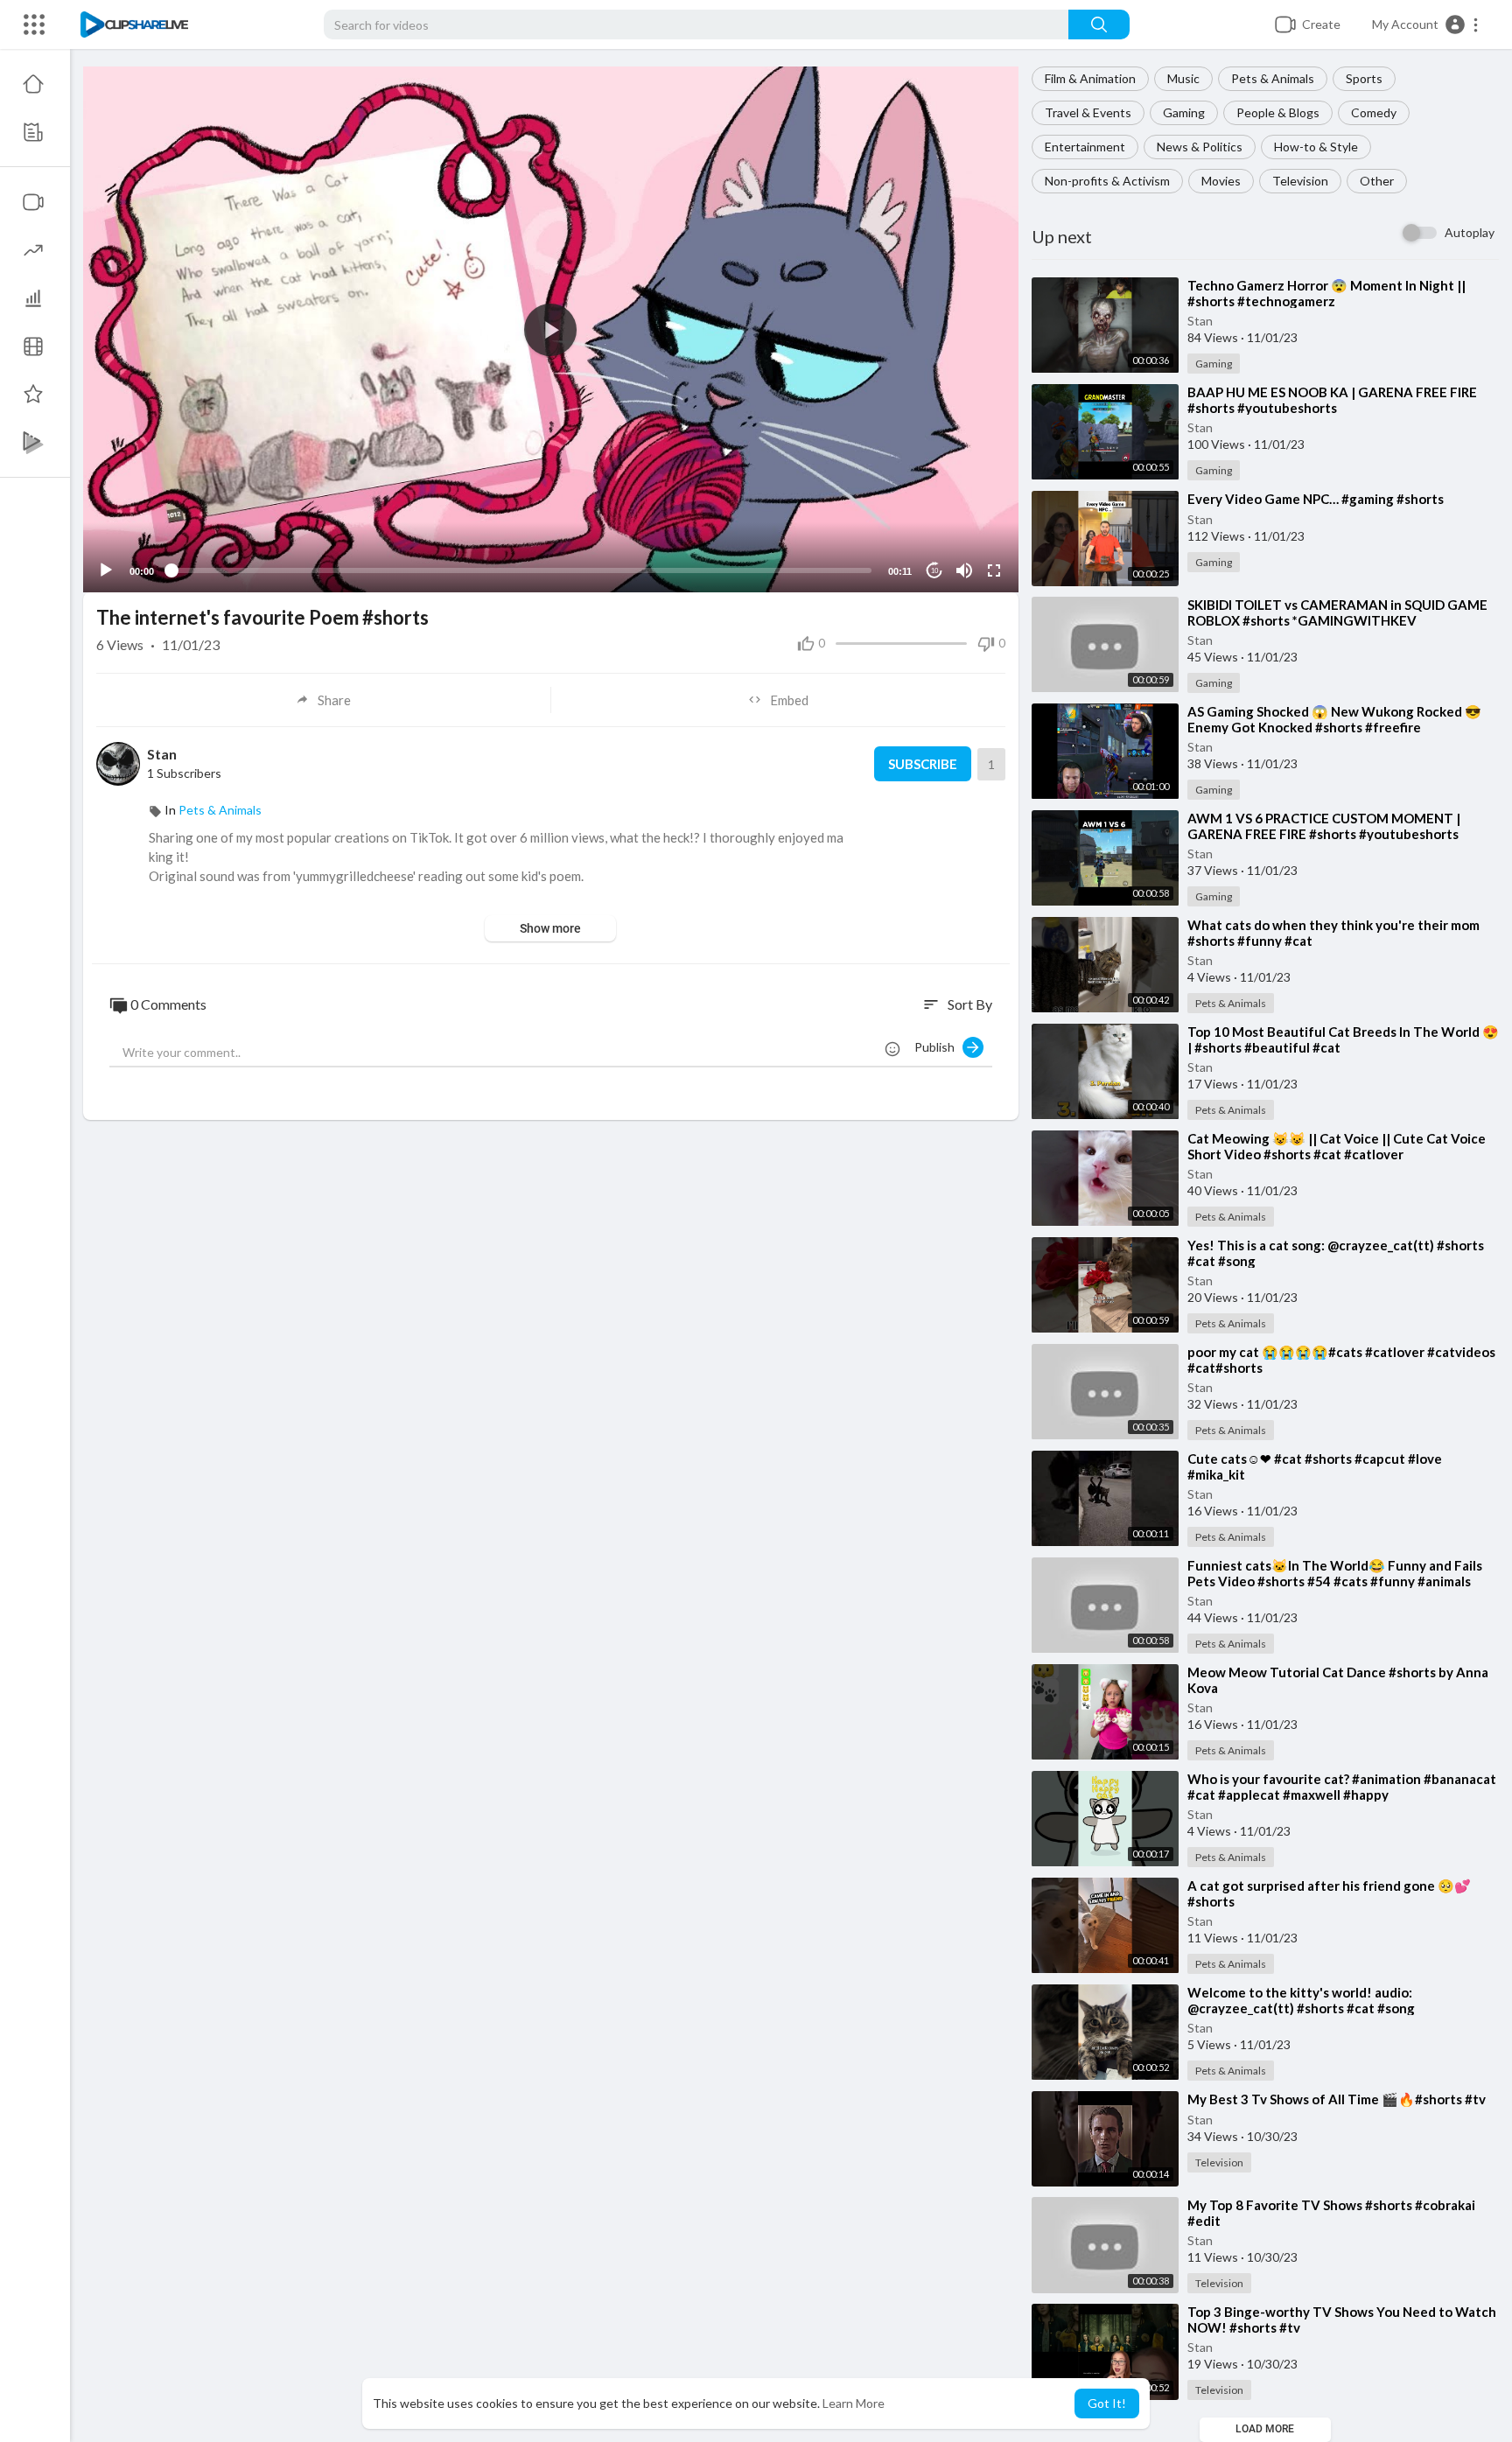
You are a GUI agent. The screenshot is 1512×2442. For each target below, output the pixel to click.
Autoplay (1470, 232)
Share (334, 700)
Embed (789, 700)
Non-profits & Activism (1107, 181)
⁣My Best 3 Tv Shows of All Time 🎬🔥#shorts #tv (1337, 2099)
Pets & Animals (1273, 78)
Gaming (1184, 112)
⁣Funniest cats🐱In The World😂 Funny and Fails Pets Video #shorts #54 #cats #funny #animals (1335, 1573)
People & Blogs (1278, 112)
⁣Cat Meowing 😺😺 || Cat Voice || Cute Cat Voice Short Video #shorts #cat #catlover (1337, 1146)
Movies (1221, 181)
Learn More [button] (854, 2403)
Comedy (1374, 112)
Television (1300, 181)
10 (934, 571)
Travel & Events (1088, 112)
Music (1183, 78)
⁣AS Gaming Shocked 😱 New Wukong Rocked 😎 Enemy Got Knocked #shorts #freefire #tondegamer (1334, 727)
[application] (551, 329)
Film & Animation (1090, 78)
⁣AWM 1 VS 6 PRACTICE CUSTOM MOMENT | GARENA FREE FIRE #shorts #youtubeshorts (1324, 826)
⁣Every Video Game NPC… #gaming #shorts (1316, 499)
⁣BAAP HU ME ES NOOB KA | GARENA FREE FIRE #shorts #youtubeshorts (1332, 400)
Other (1377, 181)
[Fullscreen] (994, 570)
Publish (938, 1047)
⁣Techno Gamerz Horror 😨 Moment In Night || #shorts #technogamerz (1326, 293)
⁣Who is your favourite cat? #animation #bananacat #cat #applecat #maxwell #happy (1342, 1787)
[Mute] (964, 570)
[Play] (106, 570)
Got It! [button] (1107, 2403)
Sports (1364, 78)
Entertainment (1085, 147)
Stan (1200, 321)
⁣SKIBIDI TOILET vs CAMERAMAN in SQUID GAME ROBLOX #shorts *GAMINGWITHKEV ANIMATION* (1337, 620)
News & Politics (1200, 147)
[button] (1426, 24)
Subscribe (923, 764)
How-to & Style (1316, 147)
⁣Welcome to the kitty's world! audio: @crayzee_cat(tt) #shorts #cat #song (1301, 2000)
